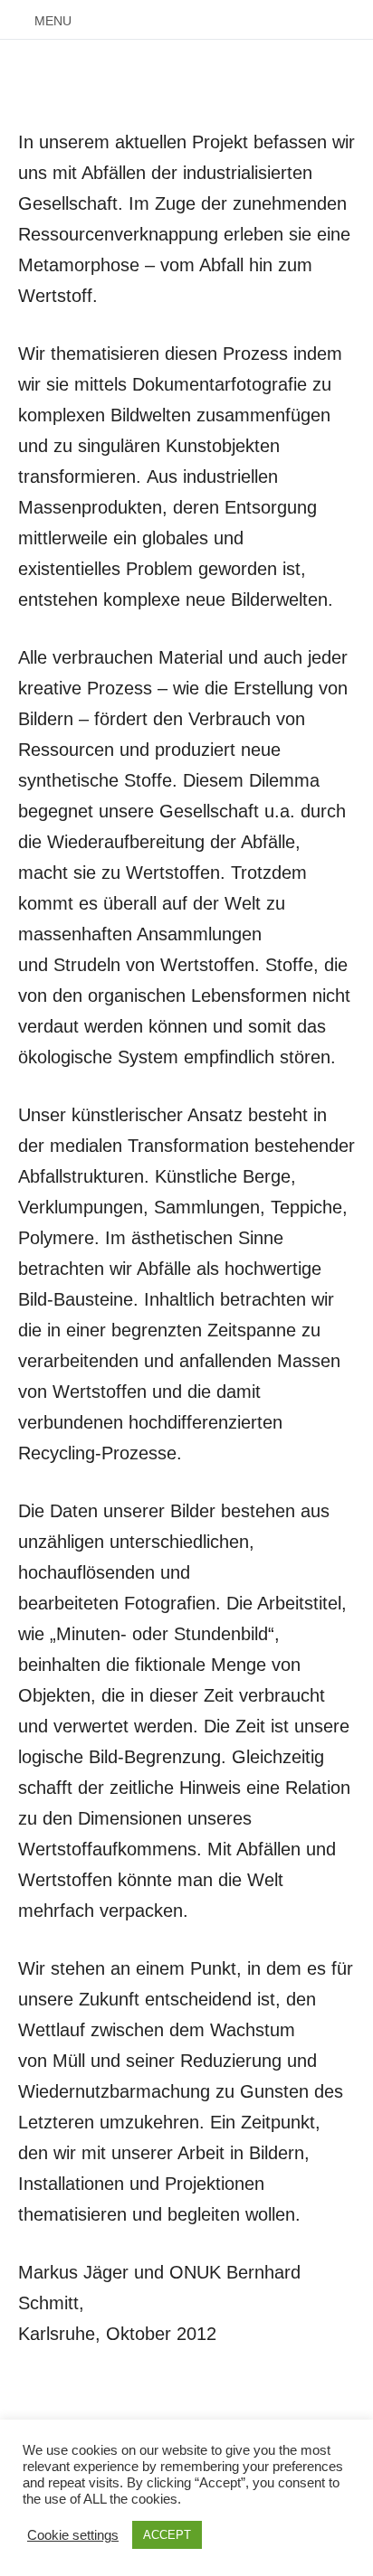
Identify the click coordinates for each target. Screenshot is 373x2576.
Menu (53, 21)
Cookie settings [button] (73, 2535)
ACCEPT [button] (167, 2535)
